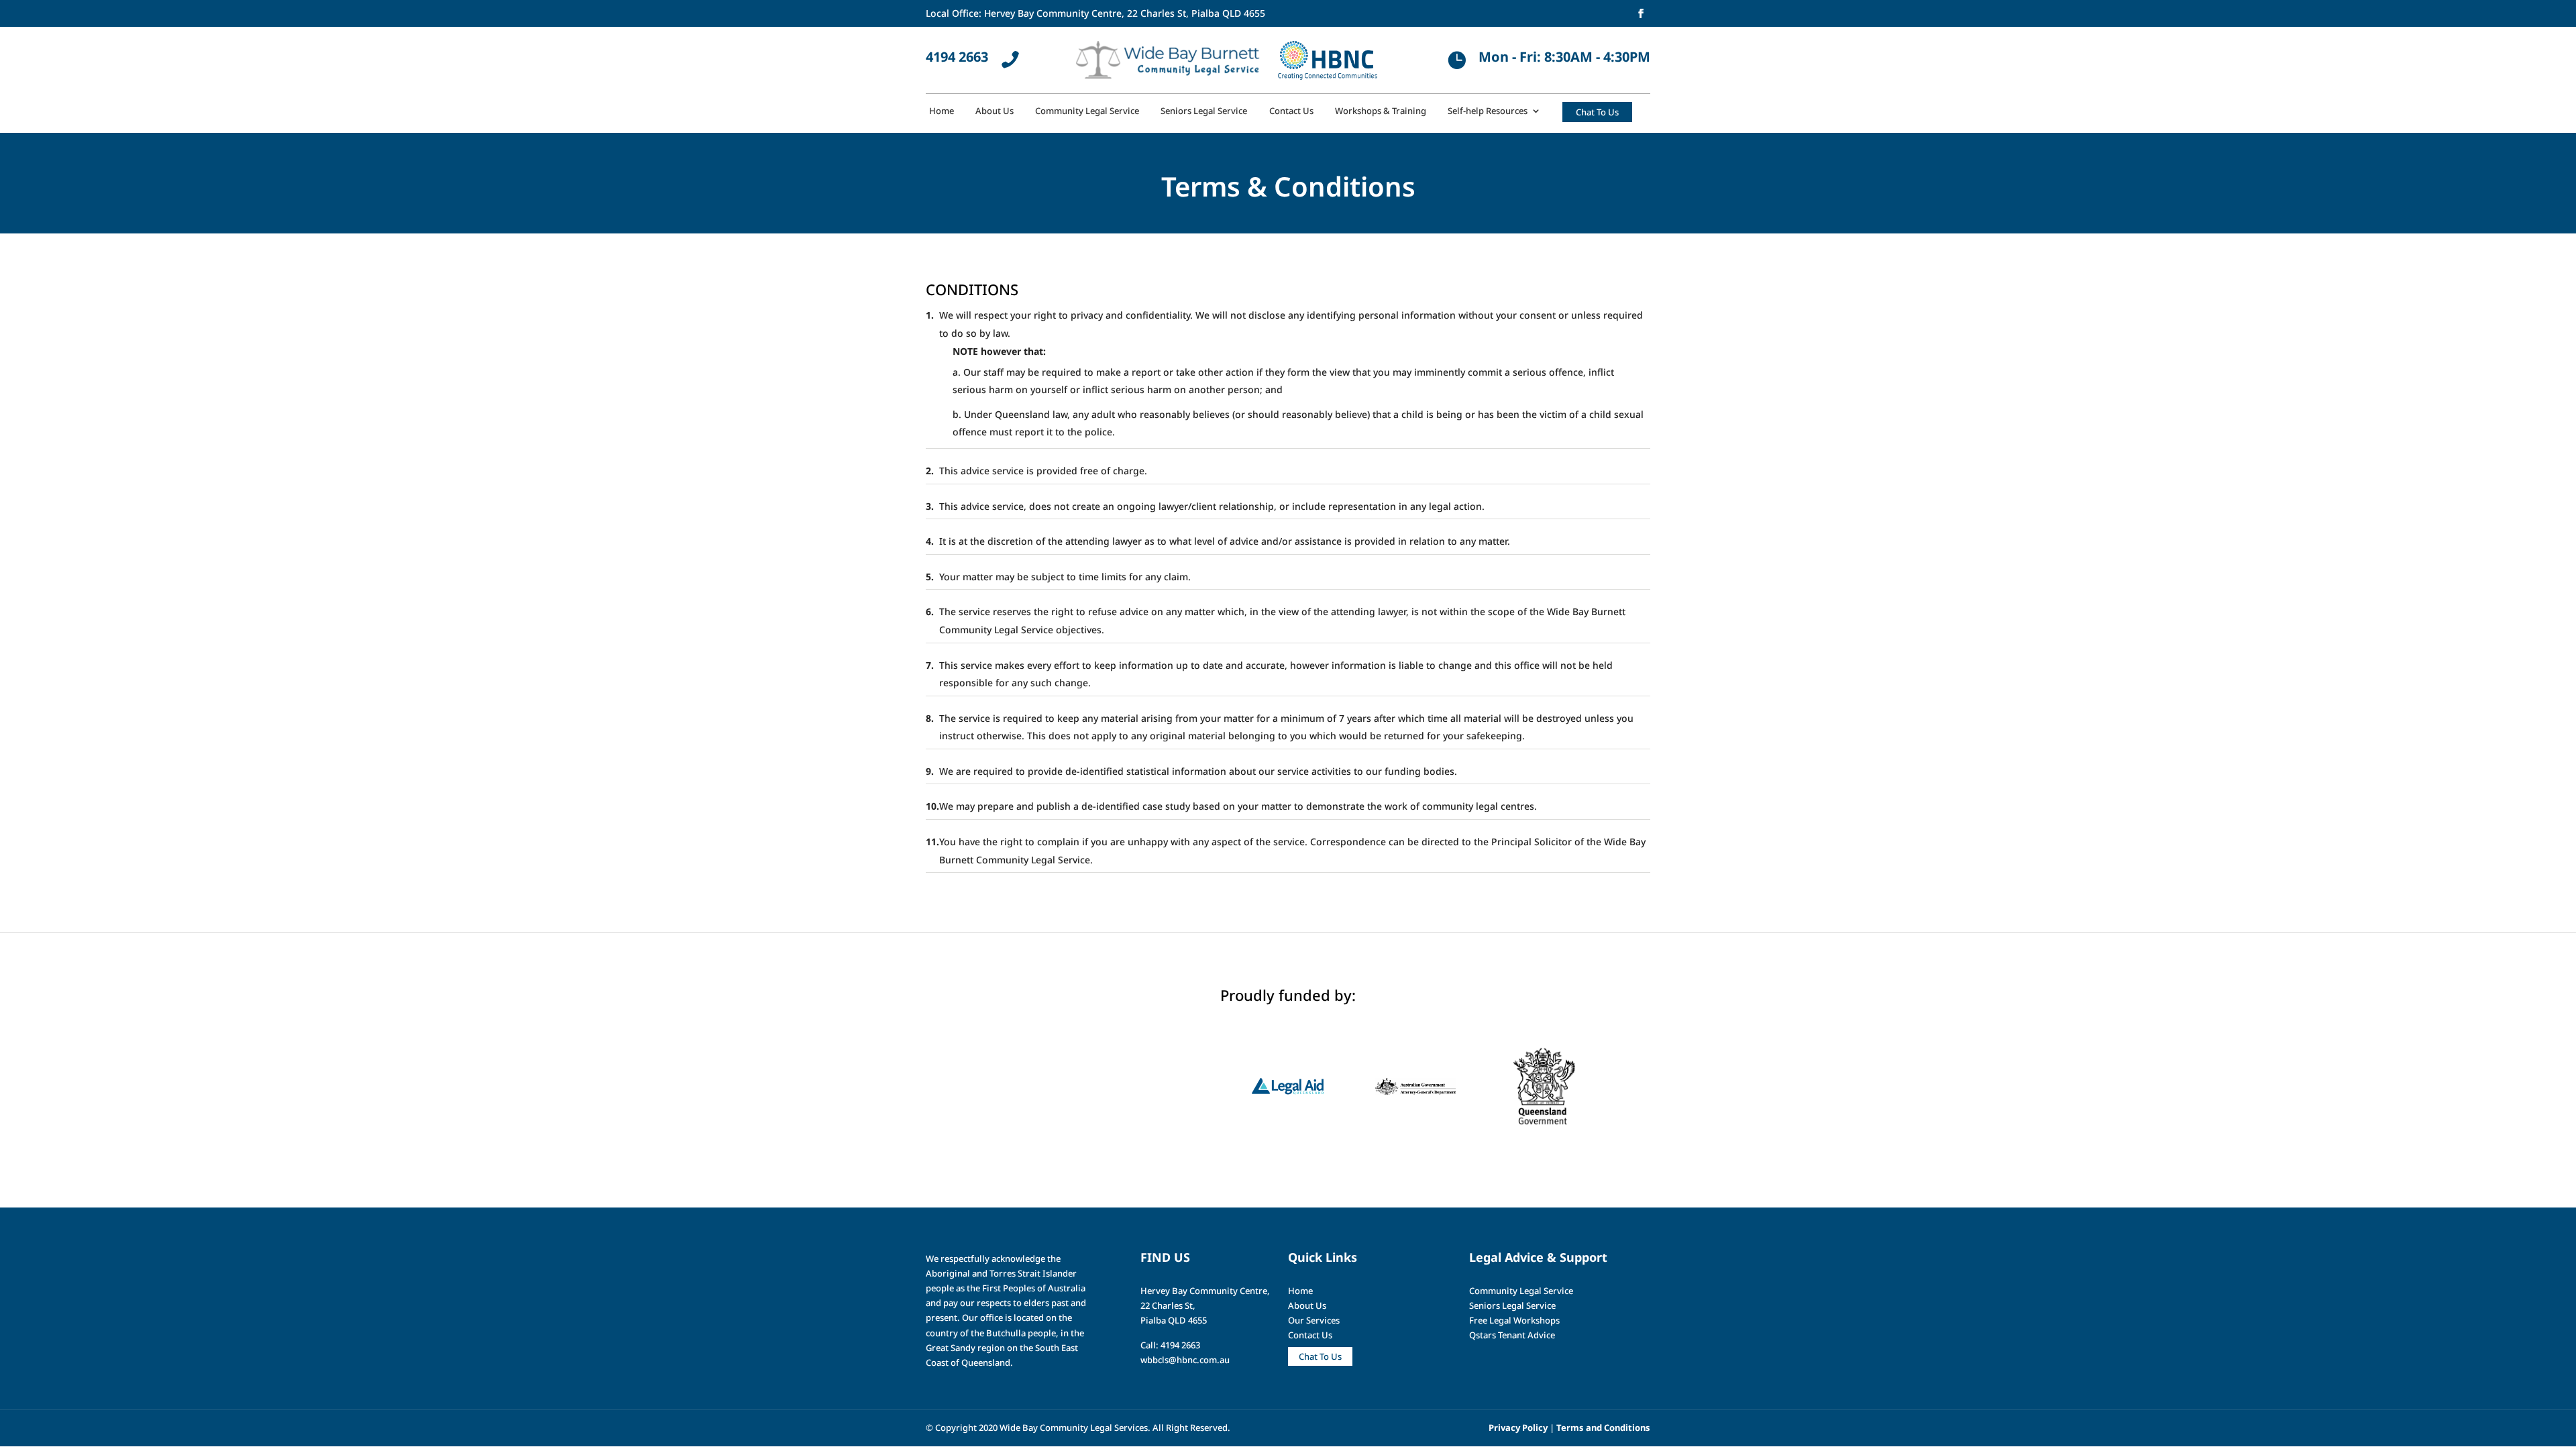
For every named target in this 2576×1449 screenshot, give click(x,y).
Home (942, 111)
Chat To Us (1320, 1356)
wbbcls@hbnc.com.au (1185, 1360)
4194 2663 (957, 57)
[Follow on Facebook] (1641, 13)
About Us (995, 111)
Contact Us (1291, 111)
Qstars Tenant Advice (1512, 1335)
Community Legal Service (1087, 111)
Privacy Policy (1518, 1428)
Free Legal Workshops (1514, 1320)
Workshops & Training (1381, 111)
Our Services (1314, 1320)
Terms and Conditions (1603, 1428)
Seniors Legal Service (1204, 111)
